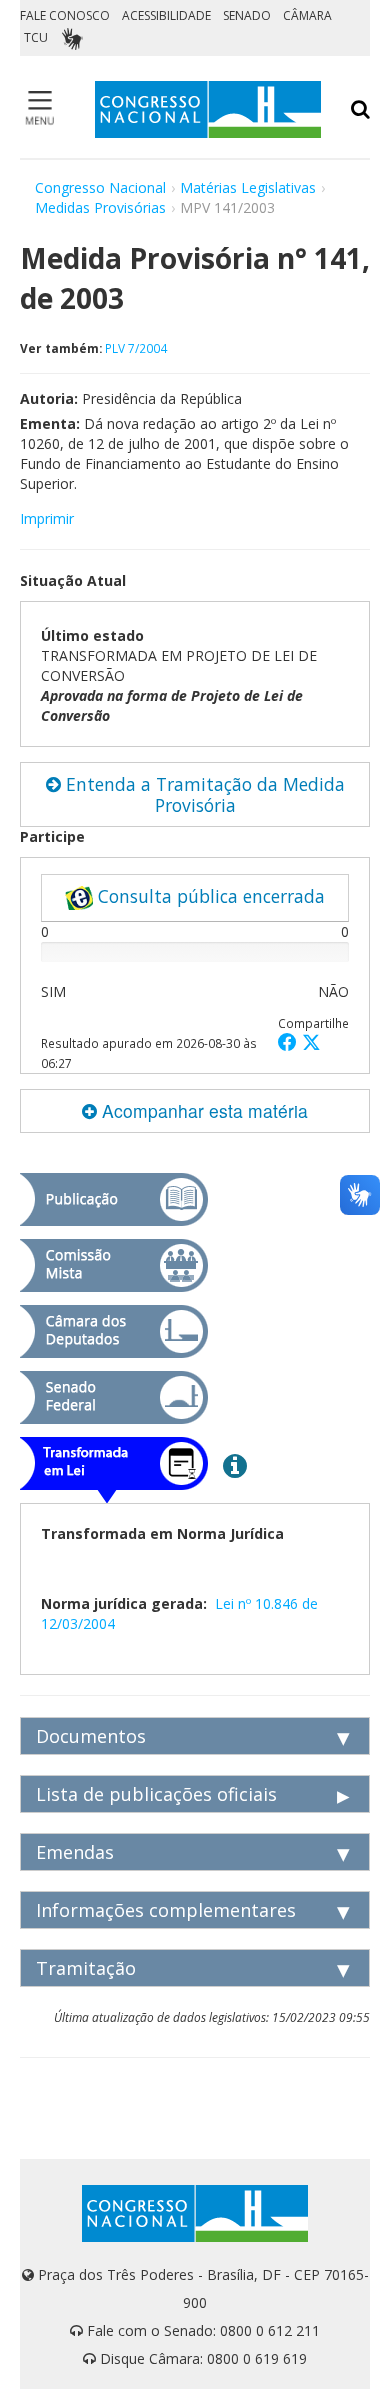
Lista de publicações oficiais (156, 1794)
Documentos (91, 1736)
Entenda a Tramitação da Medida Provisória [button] (203, 794)
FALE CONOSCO (65, 15)
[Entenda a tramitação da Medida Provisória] (235, 1465)
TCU (36, 37)
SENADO (247, 15)
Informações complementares (166, 1910)
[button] (290, 1041)
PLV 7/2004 (136, 348)
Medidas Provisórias (100, 207)
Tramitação (86, 1968)
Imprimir (47, 518)
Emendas (75, 1852)
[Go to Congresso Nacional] (208, 109)
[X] (311, 1041)
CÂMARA (307, 15)
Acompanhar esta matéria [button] (202, 1110)
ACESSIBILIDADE (166, 15)
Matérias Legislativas (248, 187)
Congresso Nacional (100, 187)
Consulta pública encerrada (209, 896)
